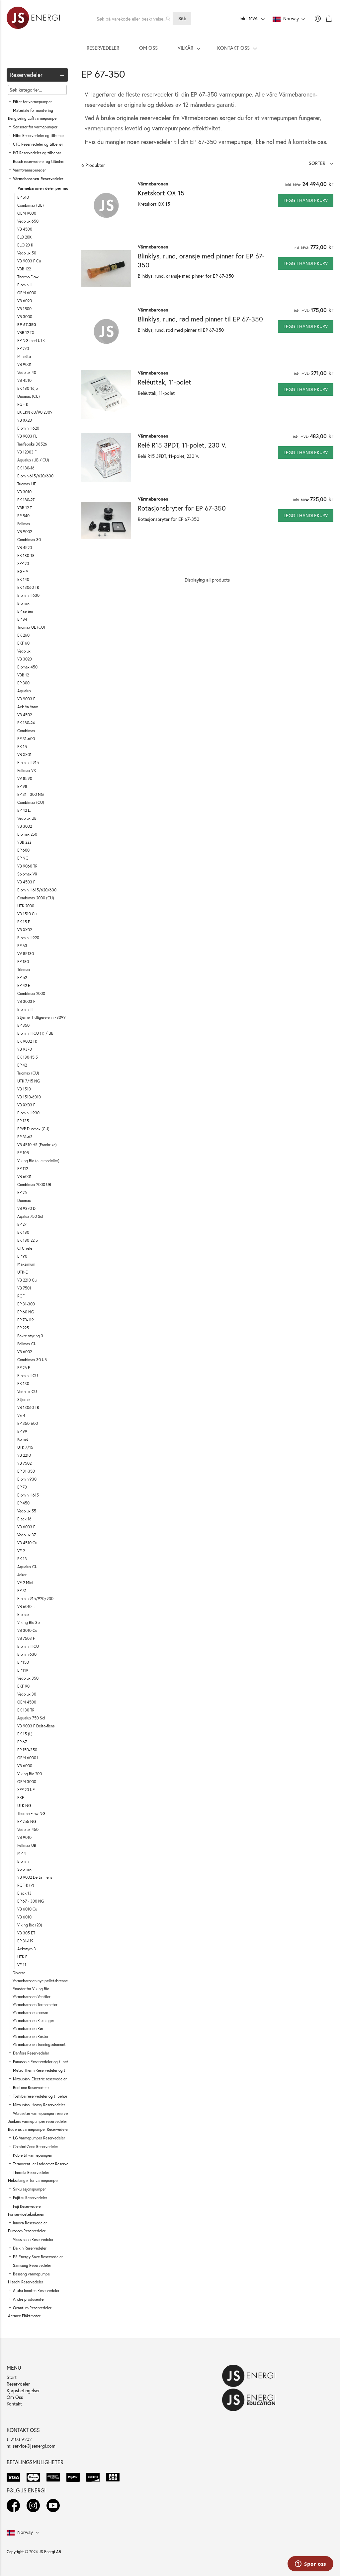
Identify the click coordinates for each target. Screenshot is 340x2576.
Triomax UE (27, 484)
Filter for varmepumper (32, 102)
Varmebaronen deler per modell (46, 188)
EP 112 (23, 1169)
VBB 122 (24, 269)
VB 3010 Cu (27, 1630)
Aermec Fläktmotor (24, 2316)
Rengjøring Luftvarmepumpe (32, 118)
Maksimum (26, 1264)
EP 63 (22, 946)
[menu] (170, 48)
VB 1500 (24, 309)
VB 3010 (24, 492)
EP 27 (22, 1224)
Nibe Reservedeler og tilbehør (39, 136)
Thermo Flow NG (31, 1813)
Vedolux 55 (27, 1511)
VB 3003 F (26, 1001)
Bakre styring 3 (30, 1336)
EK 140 (23, 579)
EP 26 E (24, 1368)
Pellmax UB (27, 1845)
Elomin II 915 (28, 763)
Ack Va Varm (28, 707)
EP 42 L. (24, 810)
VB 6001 (24, 1177)
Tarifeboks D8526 (32, 444)
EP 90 (22, 1256)
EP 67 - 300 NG (31, 1901)
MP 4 (22, 1853)
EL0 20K (24, 237)
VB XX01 (24, 755)
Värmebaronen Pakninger (33, 2020)
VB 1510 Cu (27, 914)
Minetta (24, 356)
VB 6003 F (26, 1527)
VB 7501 (24, 1288)
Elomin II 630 (28, 595)
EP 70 (22, 1487)
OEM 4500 (27, 1702)
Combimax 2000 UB (34, 1184)
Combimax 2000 (31, 993)
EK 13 (22, 1559)
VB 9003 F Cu (29, 261)
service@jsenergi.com (34, 2446)
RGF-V (23, 571)
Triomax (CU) (28, 1073)
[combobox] (133, 19)
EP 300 (23, 683)
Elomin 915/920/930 (35, 1599)
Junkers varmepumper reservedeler (38, 2121)
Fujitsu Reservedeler (30, 2198)
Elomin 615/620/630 (35, 476)
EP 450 (23, 1503)
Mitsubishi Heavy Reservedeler (39, 2105)
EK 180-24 (26, 723)
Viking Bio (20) (30, 1925)
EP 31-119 (25, 1941)
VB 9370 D (26, 1208)
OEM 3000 (27, 1782)
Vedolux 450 (28, 1829)
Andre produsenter (29, 2299)
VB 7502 (24, 1463)
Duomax (24, 1200)
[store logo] (33, 19)
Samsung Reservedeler (32, 2265)
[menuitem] (103, 48)
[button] (321, 163)
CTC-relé (25, 1248)
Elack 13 (24, 1893)
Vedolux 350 (28, 1678)
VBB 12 (23, 675)
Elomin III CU (28, 1646)
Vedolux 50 (27, 253)
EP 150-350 (27, 1750)
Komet (23, 1439)
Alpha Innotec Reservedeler (36, 2291)
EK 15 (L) (25, 1734)
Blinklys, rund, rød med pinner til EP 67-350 (200, 319)
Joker (22, 1575)
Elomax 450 (27, 667)
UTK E (22, 1957)
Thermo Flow (28, 277)
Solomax (24, 1869)
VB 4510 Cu (27, 1543)
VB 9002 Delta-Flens (35, 1877)
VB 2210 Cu (27, 1280)
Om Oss (15, 2397)
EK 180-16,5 (28, 388)
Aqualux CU (27, 1567)
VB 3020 (25, 659)
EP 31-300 (26, 1304)
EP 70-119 (26, 1320)
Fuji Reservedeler (27, 2206)
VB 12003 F (27, 452)
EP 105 (23, 1153)
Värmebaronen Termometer (35, 2005)
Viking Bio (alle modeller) (38, 1161)
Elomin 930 (27, 1479)
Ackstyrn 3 (27, 1949)
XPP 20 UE (26, 1790)
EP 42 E (24, 985)
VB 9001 (24, 364)
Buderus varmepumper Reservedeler (38, 2129)
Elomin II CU (28, 1376)
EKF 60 (23, 643)
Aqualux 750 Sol (31, 1718)
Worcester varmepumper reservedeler (45, 2113)
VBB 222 (24, 842)
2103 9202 (21, 2439)
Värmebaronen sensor (30, 2013)
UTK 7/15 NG (29, 1081)
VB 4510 (24, 380)
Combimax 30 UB (32, 1360)
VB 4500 (25, 229)
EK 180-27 (26, 500)
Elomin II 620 (28, 428)
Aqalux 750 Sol (30, 1216)
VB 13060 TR (28, 1407)
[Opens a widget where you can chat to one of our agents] (310, 2564)
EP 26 (22, 1192)
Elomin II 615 (28, 1495)
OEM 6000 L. (29, 1758)
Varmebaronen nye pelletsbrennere (42, 1981)
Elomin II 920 (28, 938)
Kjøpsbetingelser (23, 2390)
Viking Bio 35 (29, 1622)
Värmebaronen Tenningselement (39, 2044)
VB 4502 (25, 715)
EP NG (23, 858)
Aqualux (24, 691)
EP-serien (25, 611)
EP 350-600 (28, 1423)
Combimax (26, 731)
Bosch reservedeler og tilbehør (39, 161)
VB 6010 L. (26, 1606)
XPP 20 (23, 563)
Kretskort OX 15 (161, 193)
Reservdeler (18, 2384)
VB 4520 (25, 548)
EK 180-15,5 (28, 1057)
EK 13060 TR (28, 587)
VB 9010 (24, 1837)
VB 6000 (25, 1766)
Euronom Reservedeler (27, 2231)
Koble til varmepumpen (33, 2155)
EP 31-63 (25, 1137)
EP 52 (22, 977)
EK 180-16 (26, 468)
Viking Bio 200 (30, 1774)
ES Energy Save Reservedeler (38, 2257)
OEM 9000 (27, 213)
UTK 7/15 (25, 1447)
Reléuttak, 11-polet (165, 382)
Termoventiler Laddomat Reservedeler (45, 2164)
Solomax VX (27, 874)
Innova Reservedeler (30, 2223)
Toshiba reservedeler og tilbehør (40, 2096)
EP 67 (22, 1742)
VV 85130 (26, 954)
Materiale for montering (33, 110)
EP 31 (22, 1591)
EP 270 (23, 348)
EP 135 (23, 1121)
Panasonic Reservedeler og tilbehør (43, 2062)
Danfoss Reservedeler (31, 2053)
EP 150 (23, 1662)
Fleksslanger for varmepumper (33, 2180)
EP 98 (22, 786)
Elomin (23, 1861)
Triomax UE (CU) (31, 627)
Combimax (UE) (31, 205)
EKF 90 (23, 1686)
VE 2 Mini (25, 1583)
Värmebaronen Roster (31, 2036)
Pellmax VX (27, 770)
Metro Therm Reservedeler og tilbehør (45, 2070)
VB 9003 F (26, 699)
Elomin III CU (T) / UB (35, 1033)
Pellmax (24, 524)
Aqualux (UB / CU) (33, 460)
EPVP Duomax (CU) (33, 1129)
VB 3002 (25, 826)
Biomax (23, 603)
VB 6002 (25, 1352)
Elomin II (24, 285)
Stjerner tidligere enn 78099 (42, 1017)
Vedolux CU (27, 1392)
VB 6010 (24, 1917)
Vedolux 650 (28, 221)
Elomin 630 (27, 1654)
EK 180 (23, 1232)
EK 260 (23, 635)
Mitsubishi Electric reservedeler (40, 2079)
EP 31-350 (26, 1471)
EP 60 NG (26, 1312)
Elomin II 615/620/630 (37, 890)
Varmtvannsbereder (29, 170)
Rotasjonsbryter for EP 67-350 (182, 508)
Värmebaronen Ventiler (32, 1997)
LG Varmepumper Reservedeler (39, 2138)
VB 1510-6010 (29, 1097)
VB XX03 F (26, 1105)
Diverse (19, 1973)
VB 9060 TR (27, 866)
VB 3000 (25, 317)
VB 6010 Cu (27, 1909)
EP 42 (22, 1065)
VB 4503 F (26, 882)
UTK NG (24, 1806)
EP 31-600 (26, 739)
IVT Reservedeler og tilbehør (37, 153)
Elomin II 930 (28, 1113)
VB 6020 (25, 301)
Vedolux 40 (27, 372)
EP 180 (23, 962)
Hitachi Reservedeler (26, 2282)
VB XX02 (25, 930)
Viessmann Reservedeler (33, 2239)
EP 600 (23, 850)
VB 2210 (24, 1455)
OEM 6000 (27, 293)
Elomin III (25, 1009)
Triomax (24, 970)
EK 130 (23, 1384)
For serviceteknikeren (26, 2214)
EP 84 (22, 619)
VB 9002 (25, 532)
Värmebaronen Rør (28, 2028)
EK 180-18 (26, 556)
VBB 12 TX (26, 333)
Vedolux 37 (27, 1535)
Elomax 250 (27, 834)
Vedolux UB (27, 818)
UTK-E (23, 1272)
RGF (21, 1296)
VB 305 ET (26, 1933)
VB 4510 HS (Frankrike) (37, 1145)
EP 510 (23, 197)
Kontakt (14, 2404)
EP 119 (23, 1670)
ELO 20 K (25, 245)
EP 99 (22, 1431)
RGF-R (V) (26, 1885)
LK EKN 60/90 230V (35, 412)
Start (12, 2377)
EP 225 (23, 1328)
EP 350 (23, 1025)
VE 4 (21, 1415)
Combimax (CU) (31, 802)
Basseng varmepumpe (31, 2274)
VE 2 (21, 1551)
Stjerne (23, 1399)
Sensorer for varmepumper (35, 127)
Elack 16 (24, 1519)
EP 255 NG (27, 1821)
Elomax (23, 1614)
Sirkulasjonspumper (29, 2189)
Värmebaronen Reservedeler (38, 179)
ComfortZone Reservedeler (36, 2147)
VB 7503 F (26, 1638)
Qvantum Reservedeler (32, 2308)
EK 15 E (24, 922)
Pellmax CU (27, 1344)
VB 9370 (25, 1049)
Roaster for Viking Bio (31, 1989)
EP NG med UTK (31, 341)
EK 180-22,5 (28, 1240)
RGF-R (23, 404)
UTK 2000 (26, 906)
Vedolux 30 (27, 1694)
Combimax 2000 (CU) (36, 898)
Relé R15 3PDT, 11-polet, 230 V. (182, 445)
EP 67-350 (27, 325)
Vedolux (24, 651)
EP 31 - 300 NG (31, 794)
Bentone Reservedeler (31, 2088)
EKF (21, 1798)
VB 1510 (24, 1089)
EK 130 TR (26, 1710)
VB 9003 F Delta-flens (36, 1726)
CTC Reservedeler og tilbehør (38, 144)
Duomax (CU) (29, 396)
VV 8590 (25, 778)
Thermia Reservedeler (31, 2172)
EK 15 (22, 747)
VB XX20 (25, 420)
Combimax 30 (29, 540)
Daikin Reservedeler (30, 2248)
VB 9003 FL (27, 436)
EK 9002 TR (27, 1041)
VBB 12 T (25, 508)
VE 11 (22, 1965)
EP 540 (23, 516)
